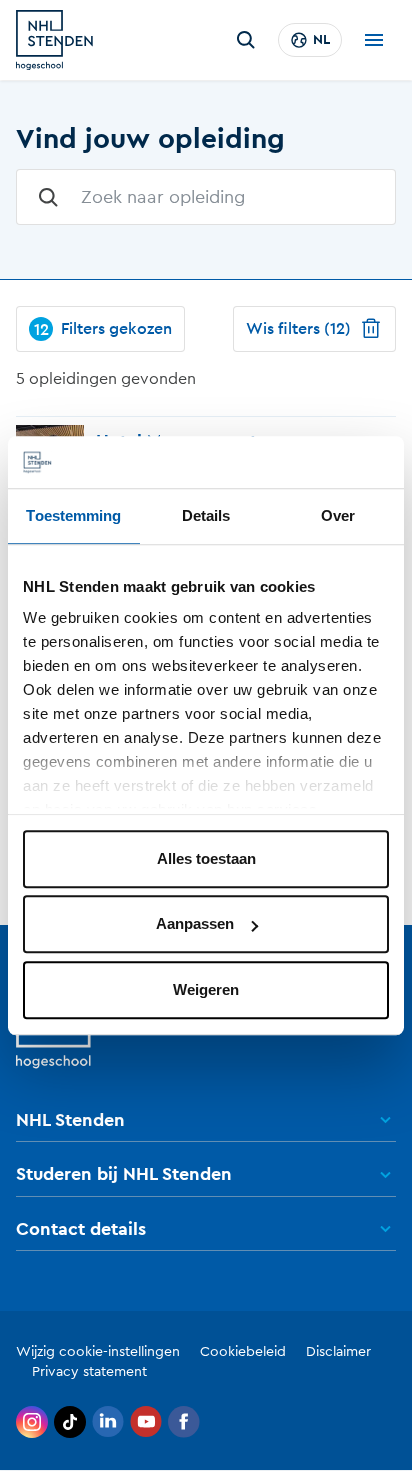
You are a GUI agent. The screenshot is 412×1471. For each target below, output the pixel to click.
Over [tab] (338, 515)
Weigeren (206, 989)
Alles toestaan (206, 858)
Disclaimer (338, 1352)
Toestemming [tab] (73, 515)
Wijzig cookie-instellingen (98, 1352)
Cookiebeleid (243, 1352)
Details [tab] (206, 515)
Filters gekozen (103, 329)
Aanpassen (195, 924)
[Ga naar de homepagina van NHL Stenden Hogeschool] (54, 40)
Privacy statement (89, 1372)
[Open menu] (374, 40)
